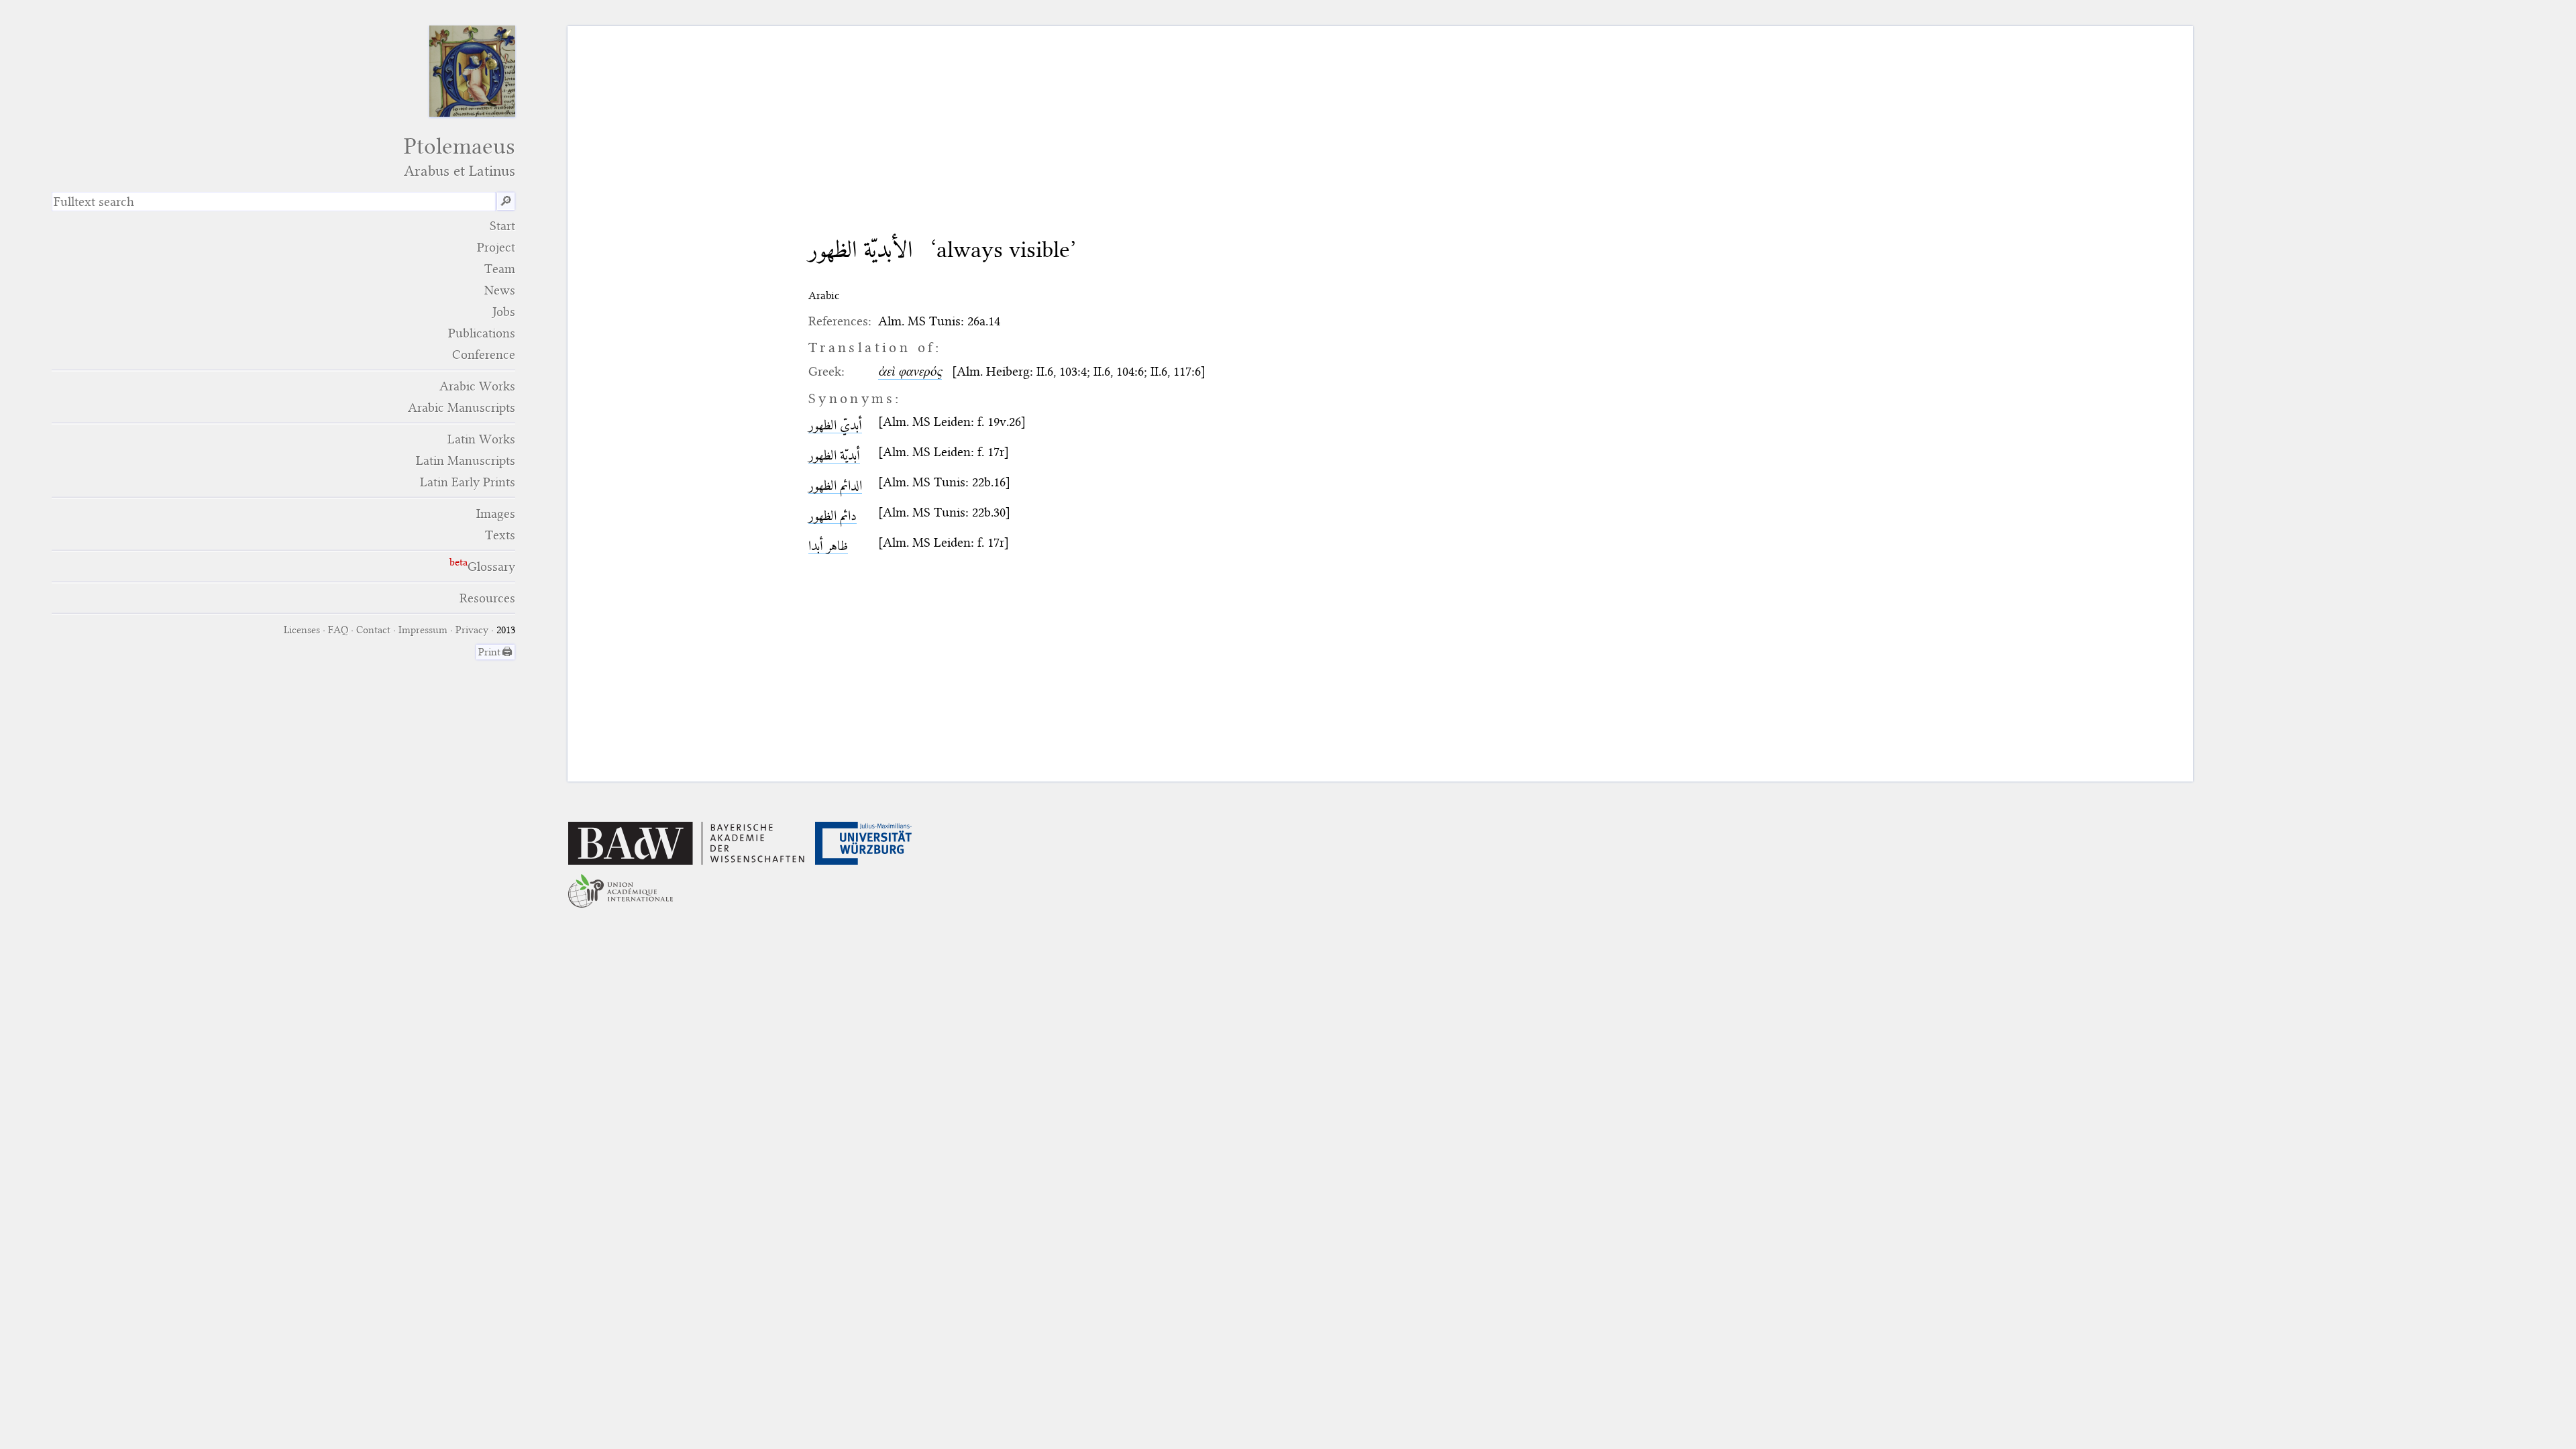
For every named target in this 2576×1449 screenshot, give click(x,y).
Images (496, 514)
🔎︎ (506, 202)
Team (500, 269)
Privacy (472, 630)
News (500, 290)
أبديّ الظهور (835, 425)
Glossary (491, 567)
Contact (373, 630)
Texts (500, 535)
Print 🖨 (495, 652)
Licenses (302, 630)
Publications (482, 333)
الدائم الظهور (835, 485)
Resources (487, 598)
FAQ (338, 630)
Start (502, 226)
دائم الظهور (833, 516)
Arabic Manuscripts (462, 408)
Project (496, 247)
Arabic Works (477, 386)
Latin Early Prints (468, 482)
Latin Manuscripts (466, 461)
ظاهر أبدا (828, 546)
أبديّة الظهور (834, 455)
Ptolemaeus (460, 157)
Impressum (423, 630)
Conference (484, 355)
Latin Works (481, 439)
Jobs (504, 312)
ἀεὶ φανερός (910, 371)
